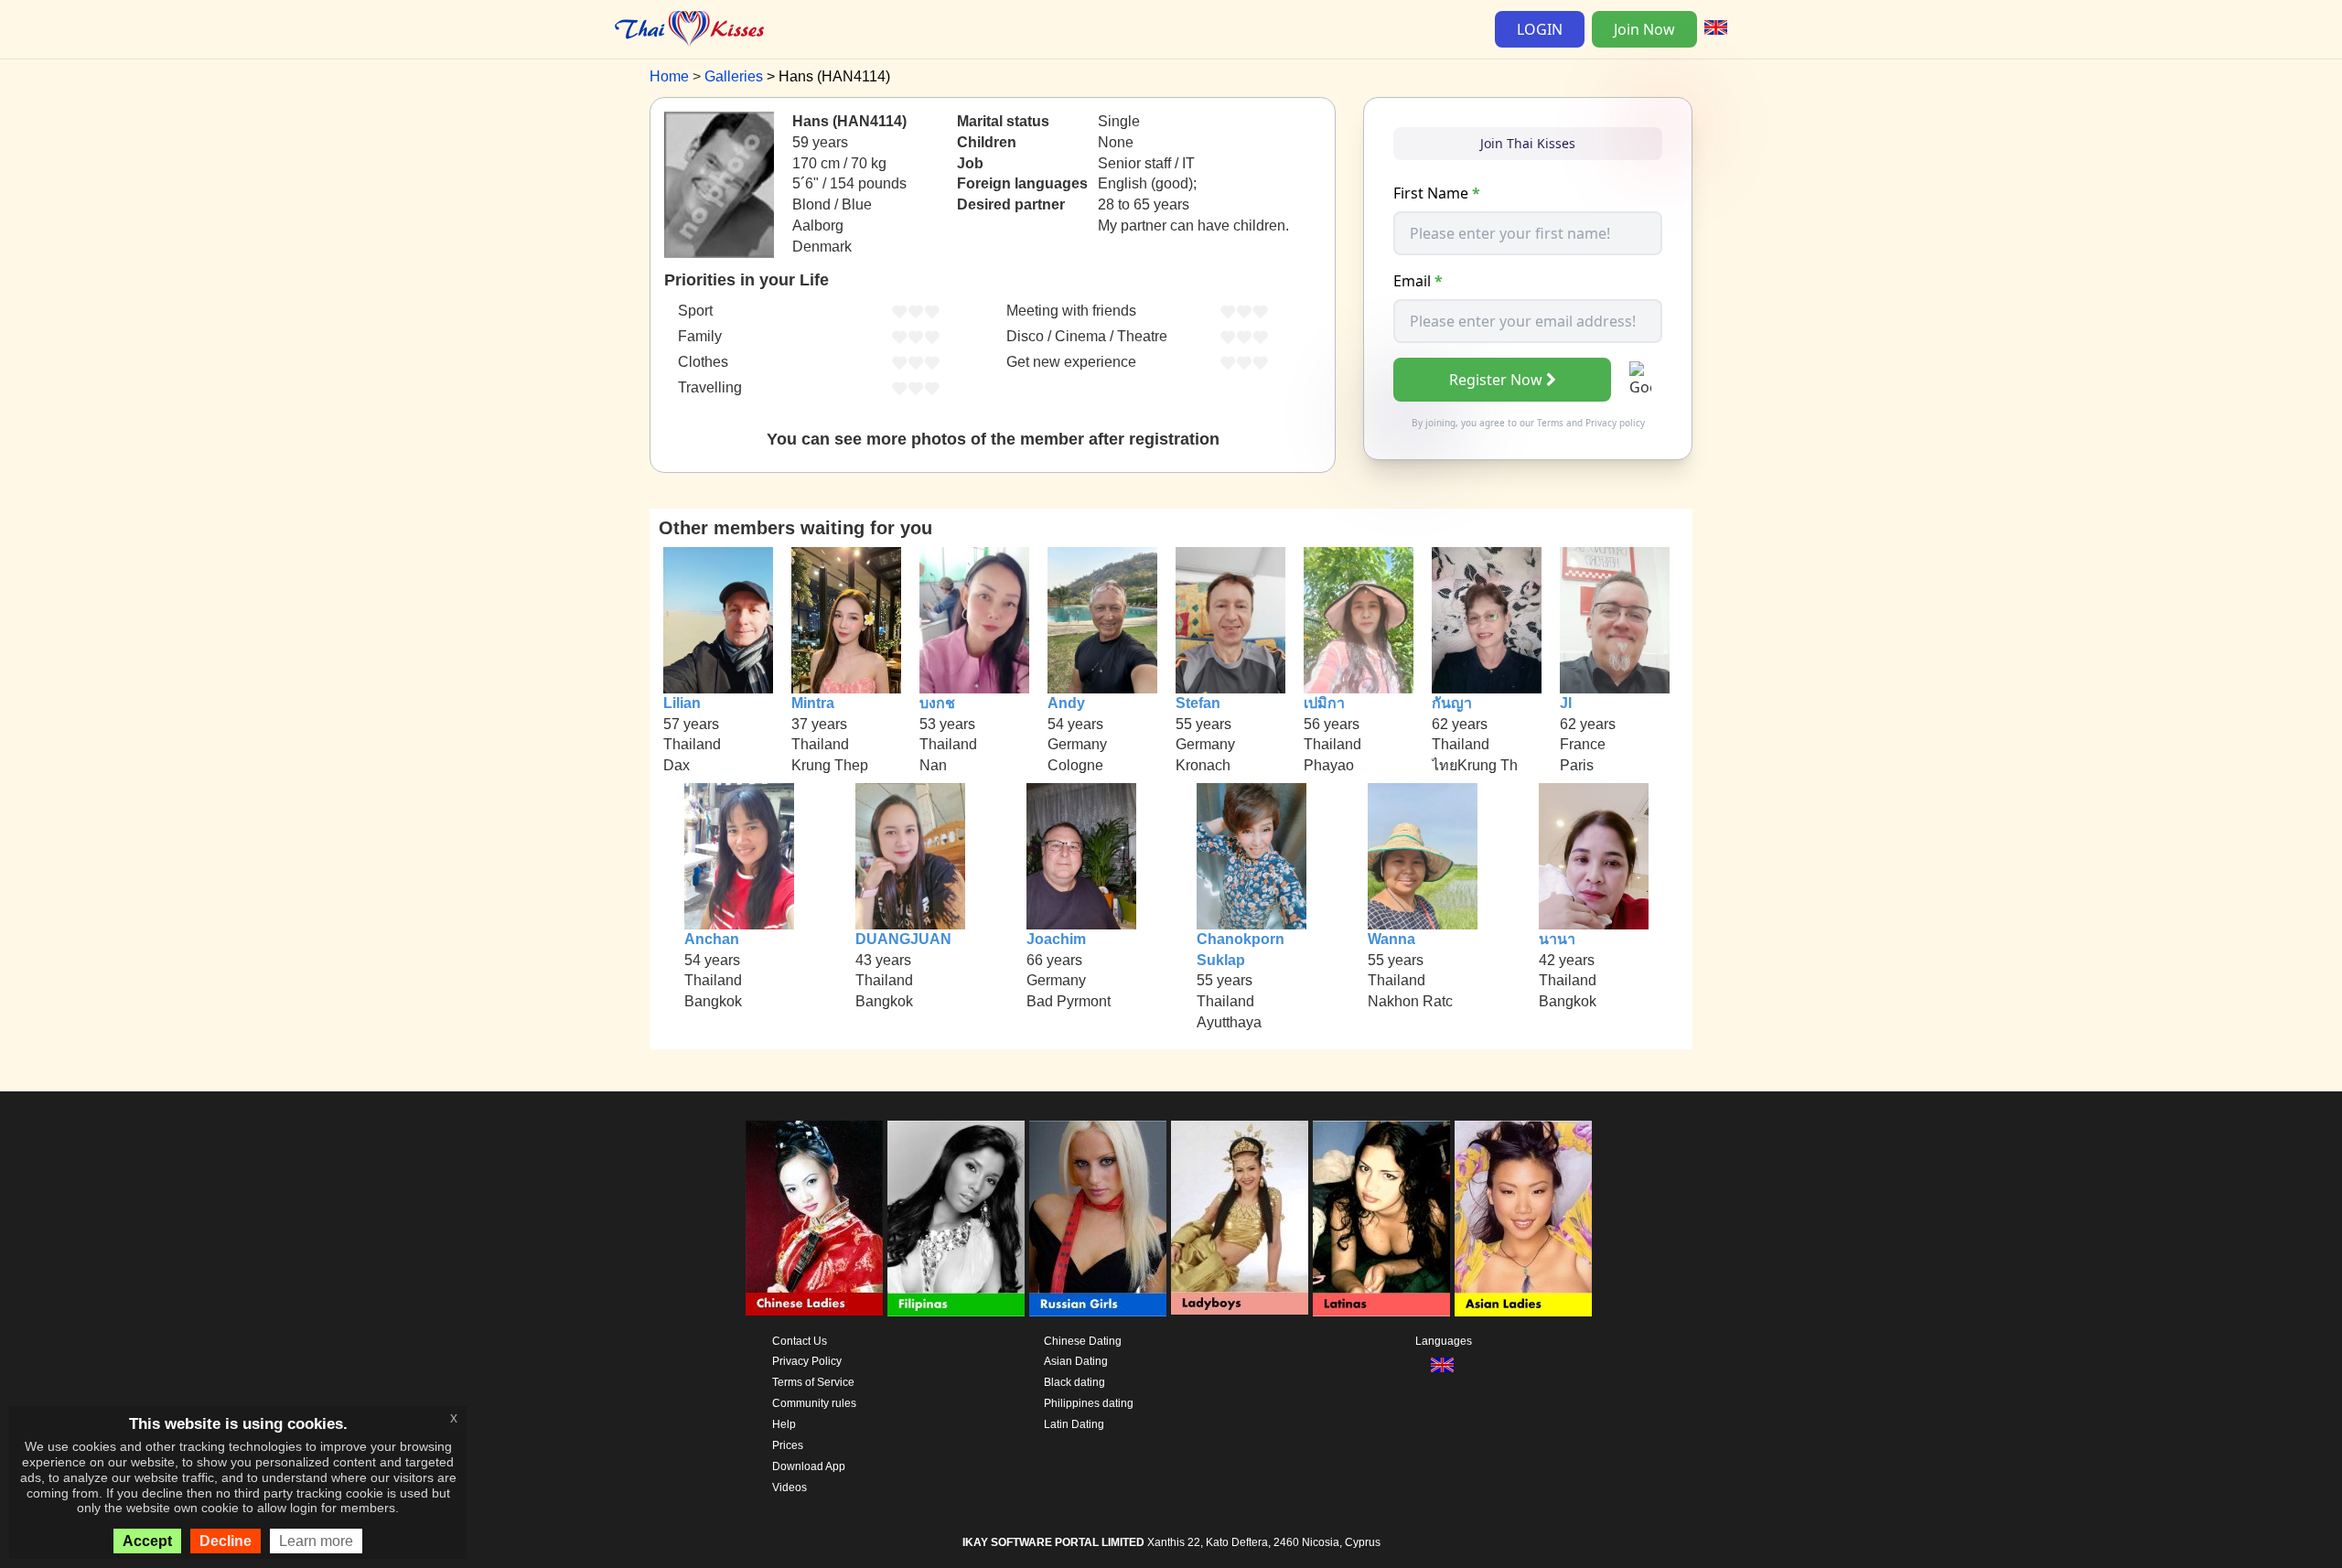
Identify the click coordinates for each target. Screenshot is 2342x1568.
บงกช (937, 703)
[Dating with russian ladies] (1098, 1219)
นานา (1557, 939)
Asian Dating (1076, 1361)
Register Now (1496, 380)
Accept (147, 1541)
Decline (226, 1541)
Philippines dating (1089, 1403)
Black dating (1074, 1382)
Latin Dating (1074, 1424)
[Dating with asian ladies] (1523, 1219)
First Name (1437, 193)
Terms (1550, 423)
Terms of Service (813, 1382)
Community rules (814, 1403)
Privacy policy (1615, 423)
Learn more (316, 1541)
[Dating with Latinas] (1381, 1219)
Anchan (712, 939)
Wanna (1391, 939)
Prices (788, 1445)
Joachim (1056, 939)
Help (784, 1424)
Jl (1566, 703)
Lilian (682, 703)
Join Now (1644, 29)
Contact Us (800, 1341)
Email (1418, 281)
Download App (809, 1466)
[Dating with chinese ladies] (814, 1219)
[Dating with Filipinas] (956, 1219)
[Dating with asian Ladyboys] (1240, 1219)
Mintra (813, 703)
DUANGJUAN (903, 939)
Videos (790, 1487)
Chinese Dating (1083, 1341)
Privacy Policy (807, 1361)
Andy (1066, 703)
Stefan (1198, 703)
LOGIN (1540, 29)
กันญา (1452, 703)
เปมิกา (1324, 703)
